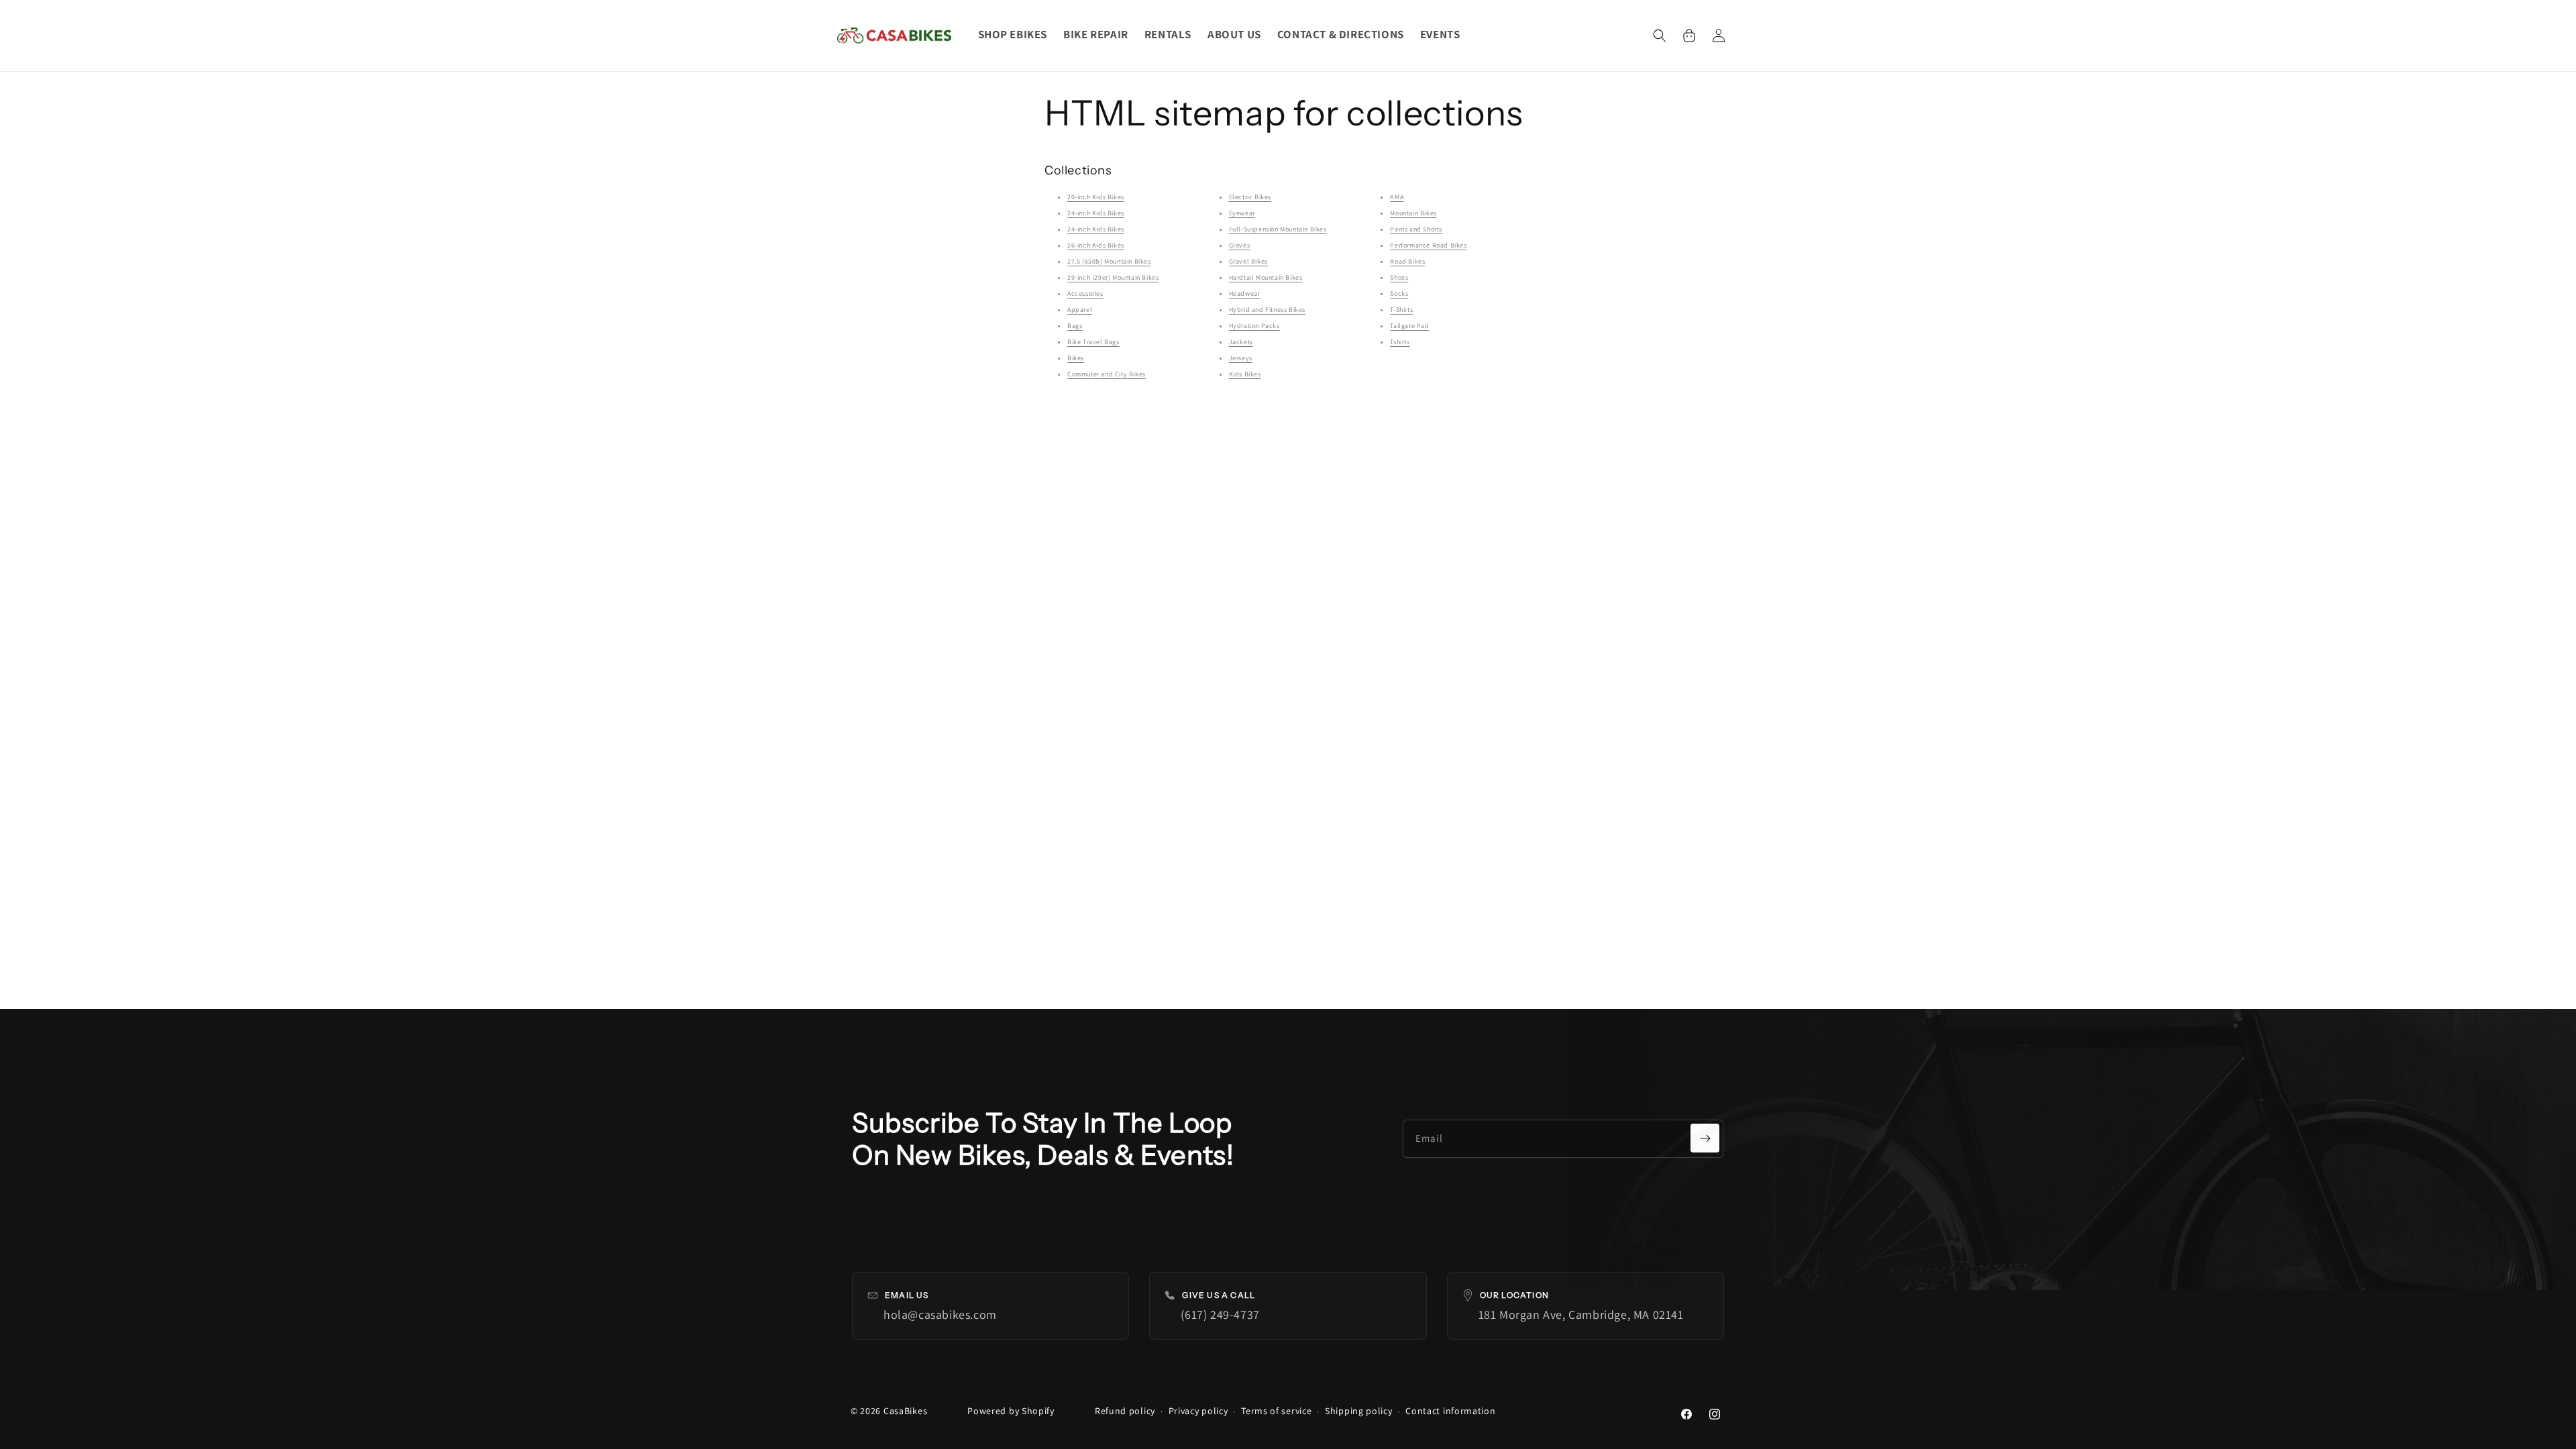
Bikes (1076, 358)
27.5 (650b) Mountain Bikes (1109, 261)
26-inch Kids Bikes (1096, 245)
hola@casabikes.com (940, 1314)
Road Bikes (1407, 261)
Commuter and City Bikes (1107, 374)
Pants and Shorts (1416, 229)
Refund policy (1125, 1411)
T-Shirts (1401, 310)
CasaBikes (905, 1411)
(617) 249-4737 (1220, 1314)
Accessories (1085, 293)
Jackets (1241, 342)
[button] (1660, 36)
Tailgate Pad (1409, 326)
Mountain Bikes (1413, 213)
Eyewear (1242, 213)
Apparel (1080, 310)
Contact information (1450, 1411)
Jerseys (1241, 358)
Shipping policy (1359, 1411)
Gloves (1240, 245)
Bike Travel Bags (1093, 342)
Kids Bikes (1245, 374)
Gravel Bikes (1248, 261)
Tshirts (1400, 342)
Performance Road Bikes (1428, 245)
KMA (1397, 197)
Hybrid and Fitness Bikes (1267, 310)
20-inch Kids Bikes (1096, 197)
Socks (1399, 293)
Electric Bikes (1250, 197)
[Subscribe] (1705, 1138)
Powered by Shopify (1011, 1411)
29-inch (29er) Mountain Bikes (1113, 277)
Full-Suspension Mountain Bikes (1278, 229)
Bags (1075, 326)
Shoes (1399, 277)
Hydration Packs (1254, 326)
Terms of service (1276, 1411)
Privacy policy (1198, 1411)
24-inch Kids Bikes (1096, 213)
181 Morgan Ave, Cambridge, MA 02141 (1581, 1314)
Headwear (1245, 293)
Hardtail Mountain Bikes (1266, 277)
